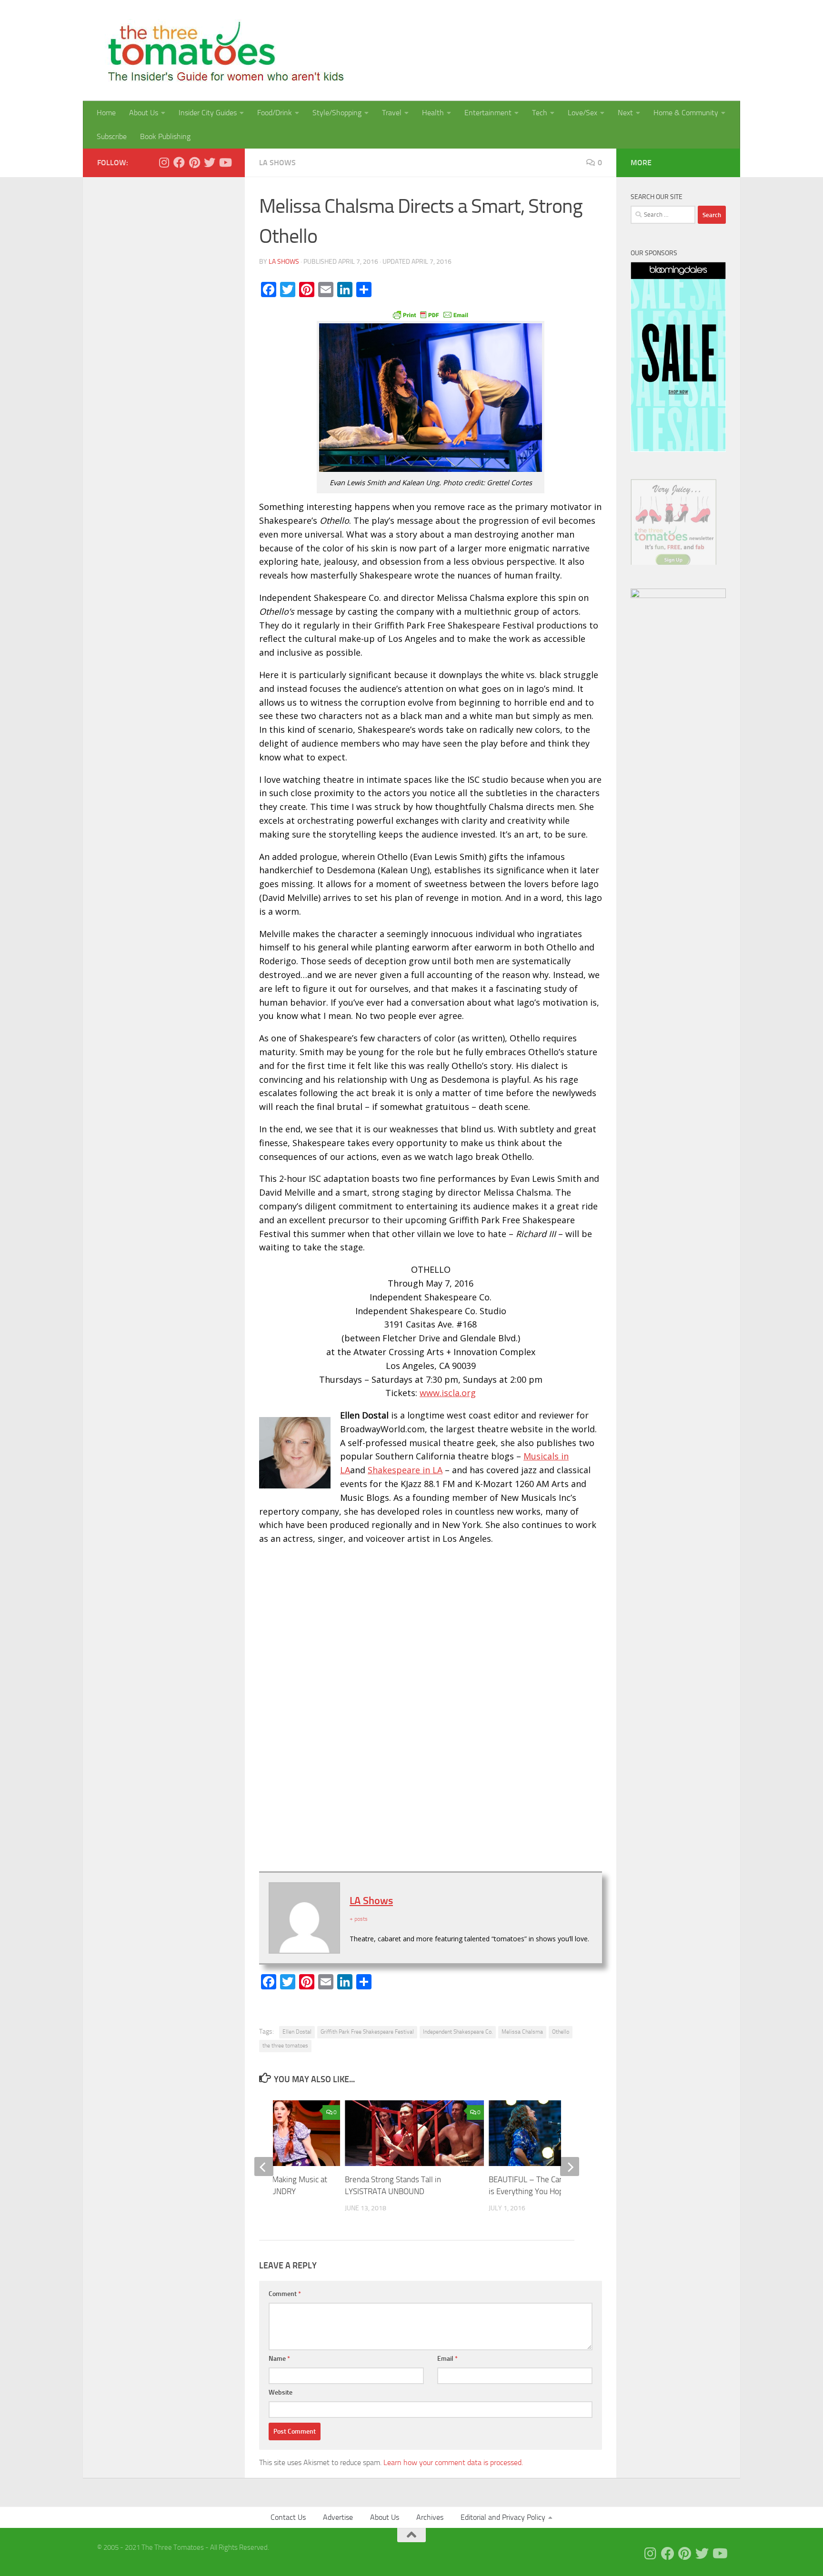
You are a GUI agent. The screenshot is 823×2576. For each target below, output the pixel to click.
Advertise (338, 2517)
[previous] (264, 2167)
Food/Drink (275, 113)
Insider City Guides (208, 113)
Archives (430, 2517)
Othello (561, 2032)
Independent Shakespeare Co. (458, 2032)
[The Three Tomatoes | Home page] (222, 50)
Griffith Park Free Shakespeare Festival (367, 2032)
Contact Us (288, 2517)
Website (281, 2392)
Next (625, 113)
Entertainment (488, 113)
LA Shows (277, 163)
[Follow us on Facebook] (179, 162)
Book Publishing (165, 136)
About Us (144, 113)
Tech (540, 113)
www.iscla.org (448, 1393)
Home (106, 113)
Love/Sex (582, 113)
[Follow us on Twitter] (210, 162)
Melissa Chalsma (522, 2032)
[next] (570, 2167)
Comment (285, 2294)
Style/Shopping (337, 113)
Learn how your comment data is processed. (453, 2462)
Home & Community (686, 113)
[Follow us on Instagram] (164, 162)
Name (279, 2359)
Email (447, 2359)
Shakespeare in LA (405, 1470)
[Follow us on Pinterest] (194, 162)
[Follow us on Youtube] (225, 162)
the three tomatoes (285, 2046)
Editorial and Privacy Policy (503, 2517)
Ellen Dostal (297, 2032)
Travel (392, 113)
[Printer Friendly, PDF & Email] (431, 314)
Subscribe (112, 136)
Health (433, 113)
